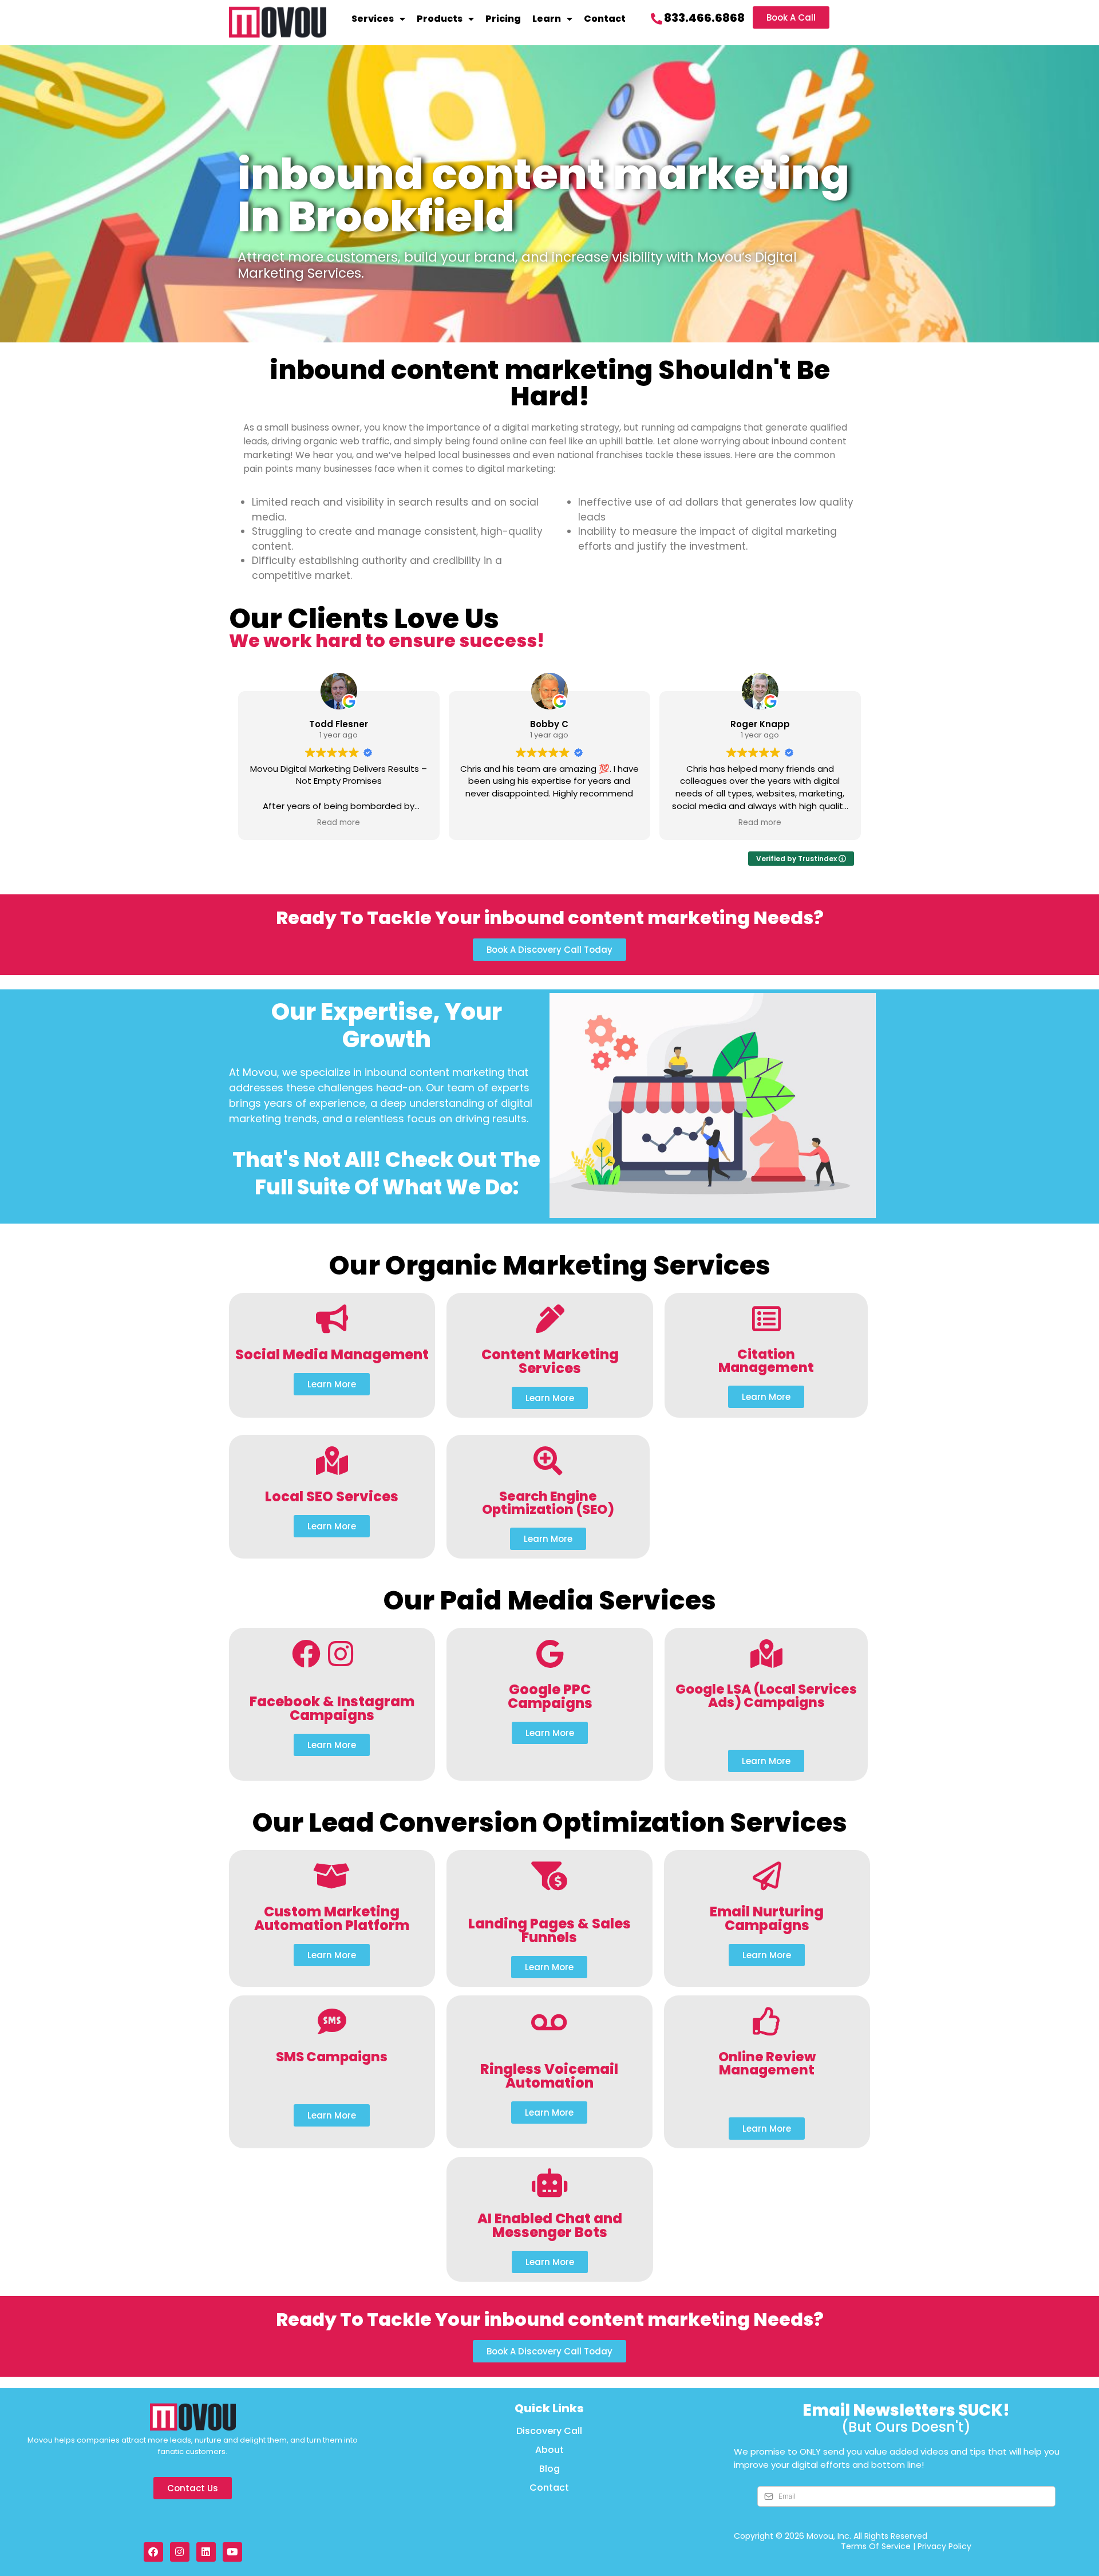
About (549, 2450)
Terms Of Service (876, 2546)
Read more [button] (339, 823)
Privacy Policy (944, 2546)
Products (440, 19)
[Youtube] (232, 2552)
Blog (549, 2469)
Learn (547, 19)
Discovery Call (549, 2431)
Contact (605, 19)
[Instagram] (180, 2552)
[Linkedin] (206, 2552)
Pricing (503, 19)
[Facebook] (153, 2552)
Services (373, 19)
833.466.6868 (704, 18)
